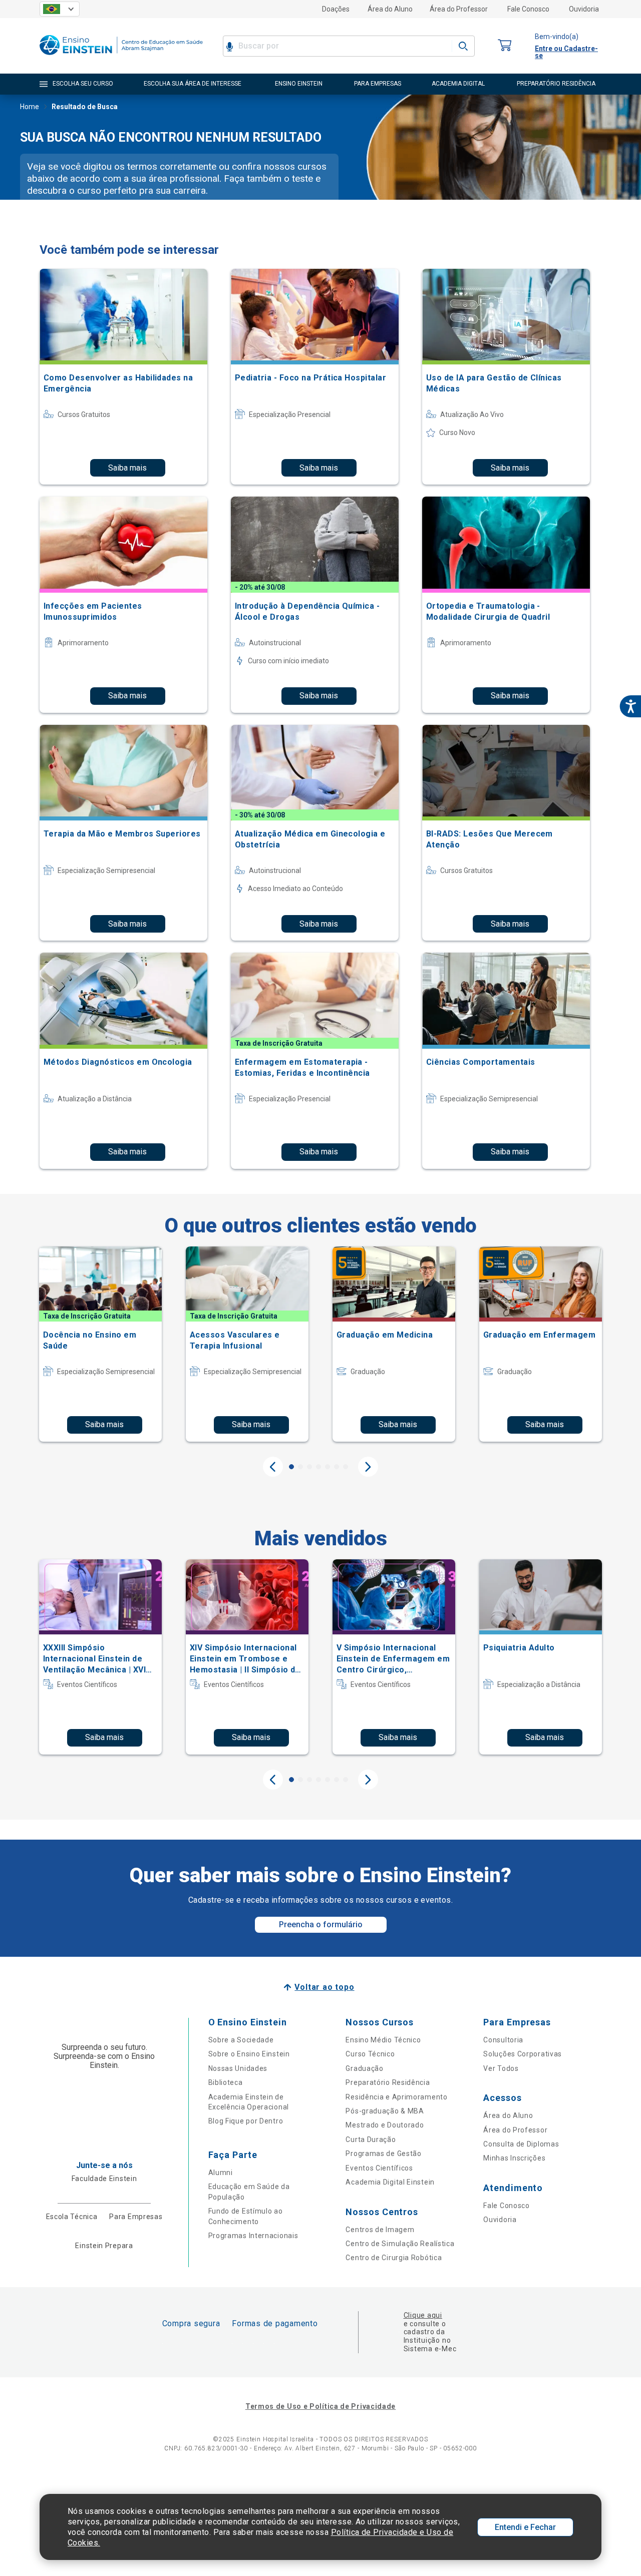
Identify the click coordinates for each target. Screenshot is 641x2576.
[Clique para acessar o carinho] (505, 46)
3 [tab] (309, 1467)
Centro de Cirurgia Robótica (394, 2258)
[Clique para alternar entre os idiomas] (60, 9)
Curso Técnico (370, 2054)
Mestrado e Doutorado (385, 2125)
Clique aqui (423, 2315)
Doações (336, 9)
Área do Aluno (390, 9)
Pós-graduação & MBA (385, 2111)
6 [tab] (337, 1467)
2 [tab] (300, 1467)
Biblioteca (226, 2082)
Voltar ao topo (324, 1987)
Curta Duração (371, 2139)
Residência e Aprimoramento (396, 2097)
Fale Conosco (528, 9)
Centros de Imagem (380, 2230)
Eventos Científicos (379, 2168)
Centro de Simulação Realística (400, 2244)
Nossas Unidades (238, 2068)
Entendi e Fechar (525, 2527)
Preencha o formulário (321, 1924)
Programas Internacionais (253, 2236)
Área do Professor (459, 9)
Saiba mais (127, 468)
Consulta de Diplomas (521, 2144)
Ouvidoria (584, 9)
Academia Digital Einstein (390, 2182)
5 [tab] (328, 1467)
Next (368, 1467)
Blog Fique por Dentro (246, 2121)
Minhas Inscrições (514, 2158)
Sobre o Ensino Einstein (249, 2054)
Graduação (364, 2068)
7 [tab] (346, 1467)
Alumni (221, 2173)
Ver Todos (501, 2068)
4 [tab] (318, 1467)
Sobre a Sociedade (241, 2040)
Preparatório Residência (388, 2082)
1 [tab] (291, 1467)
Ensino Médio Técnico (383, 2040)
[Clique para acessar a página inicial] (121, 57)
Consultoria (503, 2040)
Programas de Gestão (383, 2154)
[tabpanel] (100, 1344)
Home (30, 107)
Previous (273, 1467)
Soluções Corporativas (523, 2054)
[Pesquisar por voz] (230, 46)
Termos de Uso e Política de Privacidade (320, 2406)
